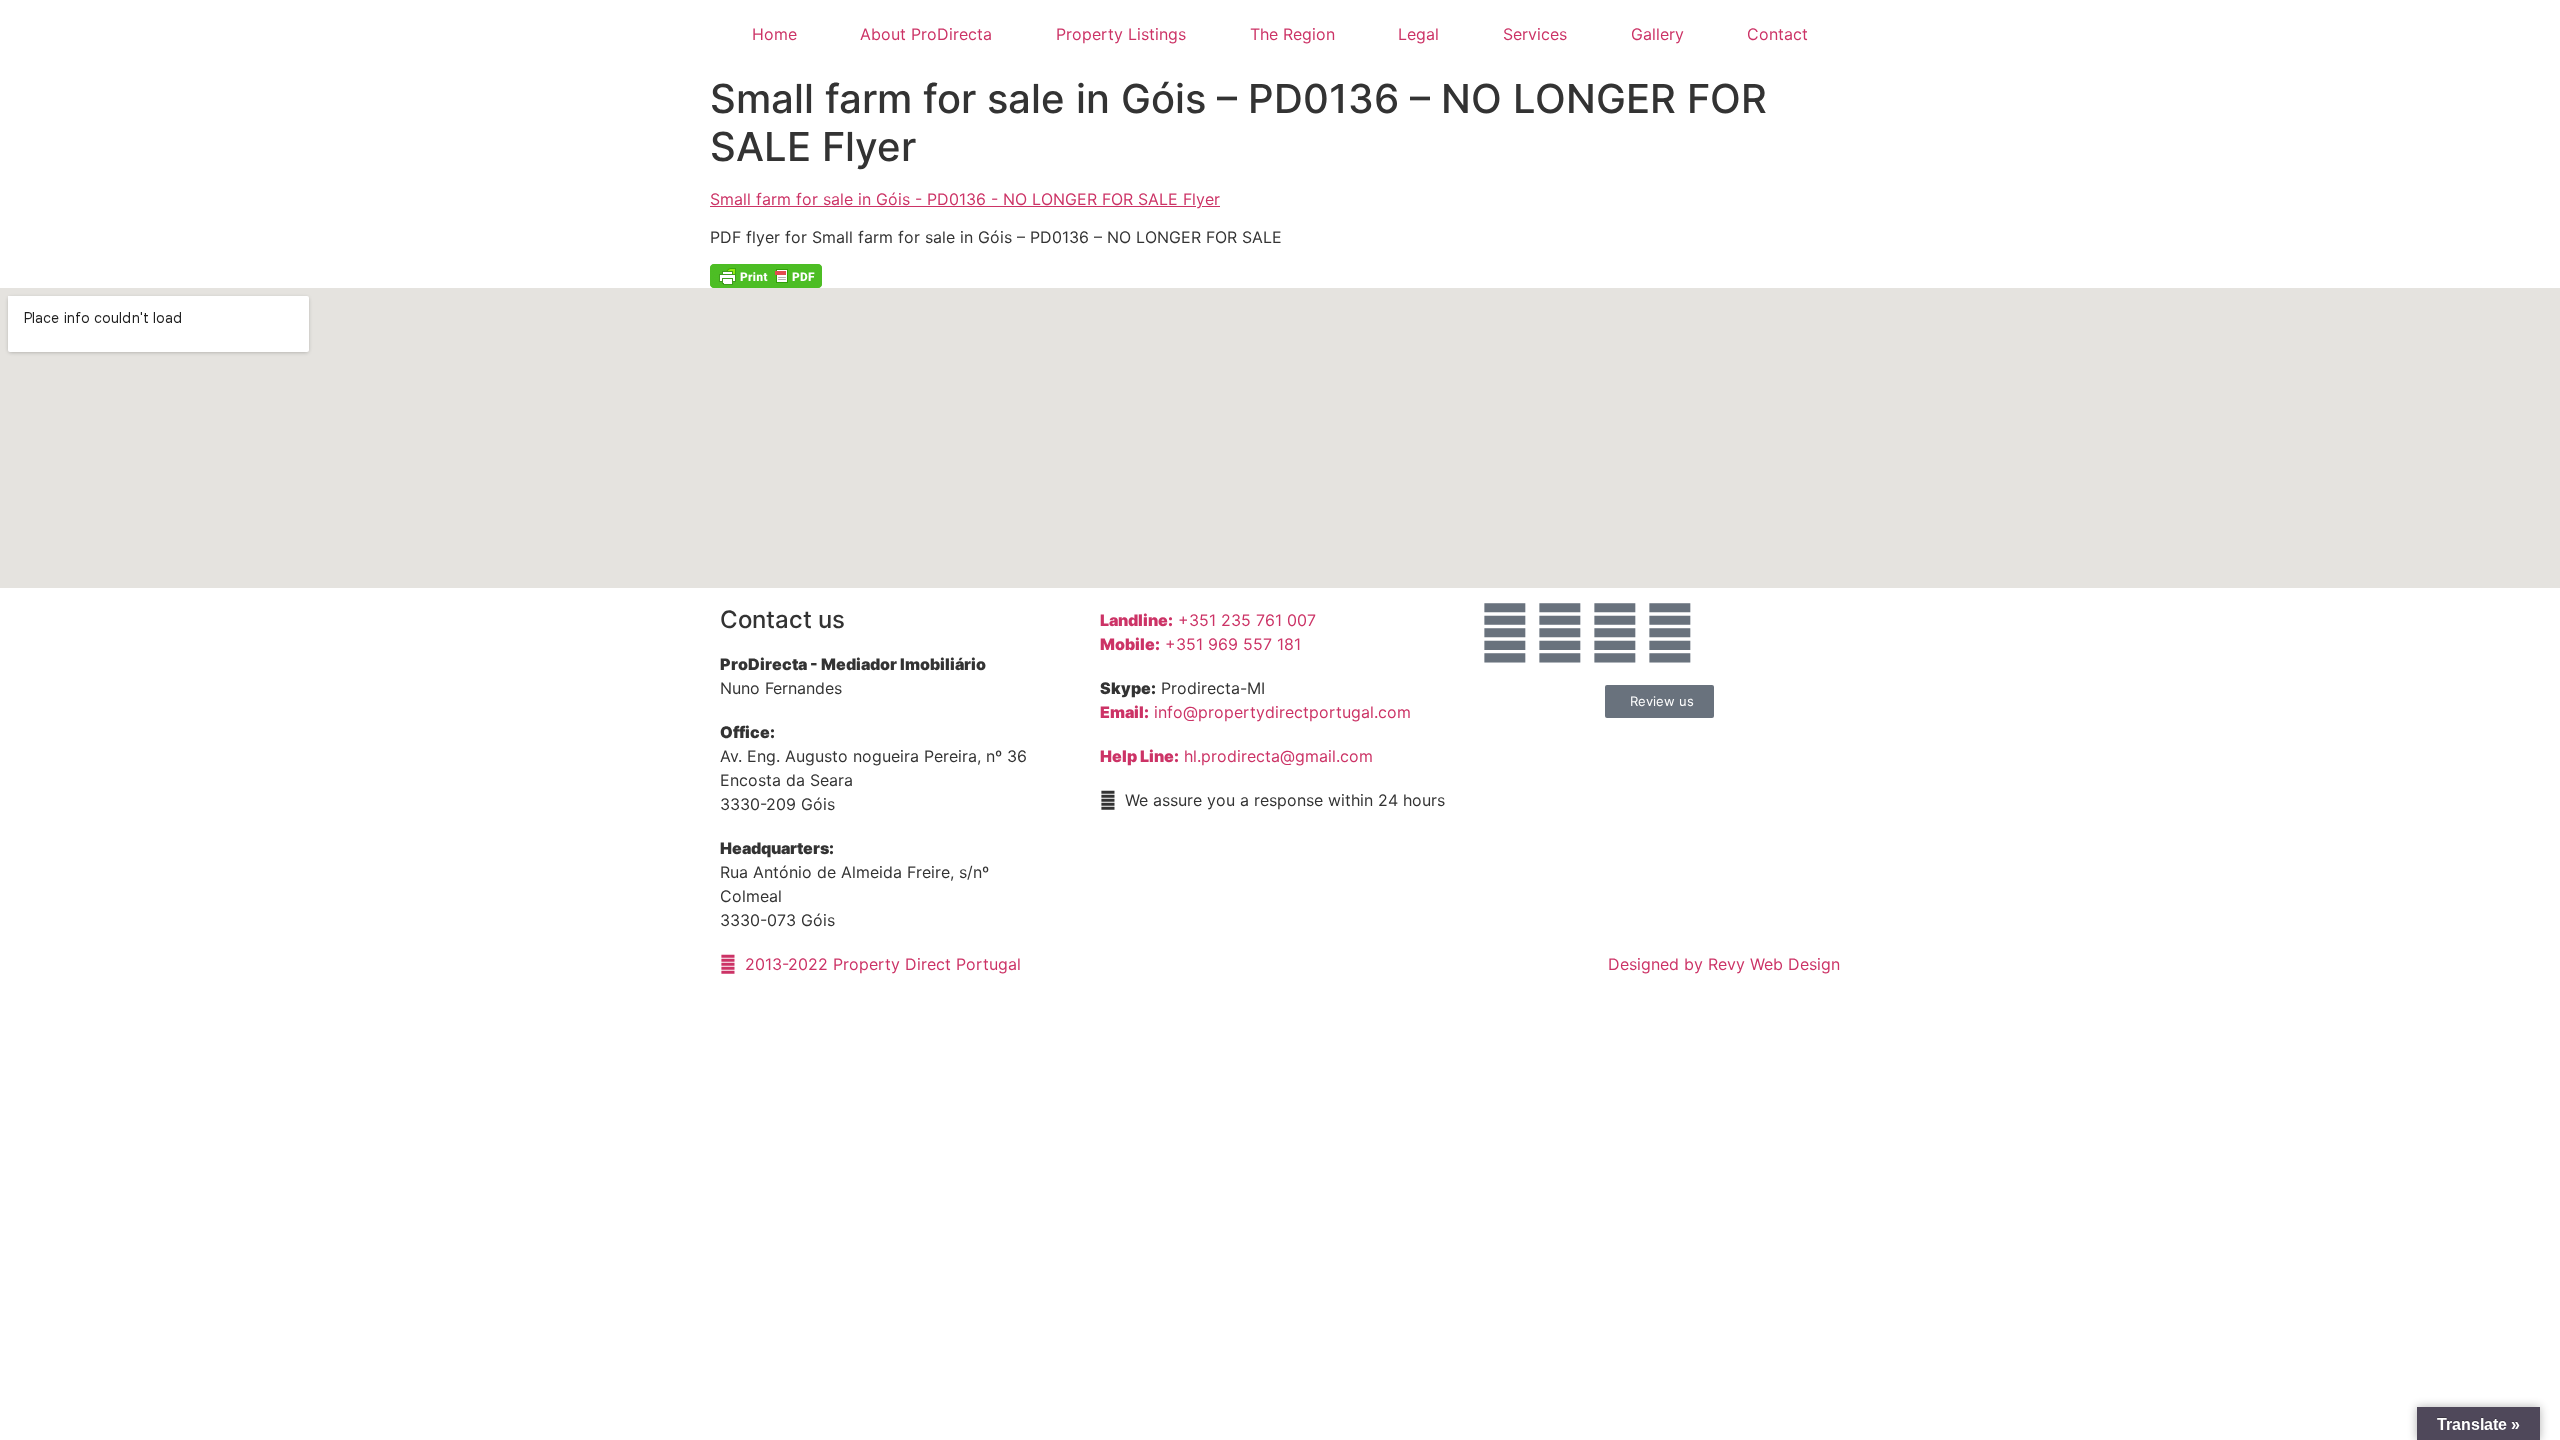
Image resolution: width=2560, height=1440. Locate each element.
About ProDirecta (926, 34)
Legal (1418, 34)
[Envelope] (1505, 633)
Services (1535, 34)
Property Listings (1121, 34)
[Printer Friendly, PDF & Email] (766, 276)
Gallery (1657, 34)
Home (774, 34)
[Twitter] (1670, 633)
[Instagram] (1615, 633)
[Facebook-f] (1560, 633)
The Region (1292, 34)
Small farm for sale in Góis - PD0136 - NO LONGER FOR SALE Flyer (965, 199)
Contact (1777, 34)
